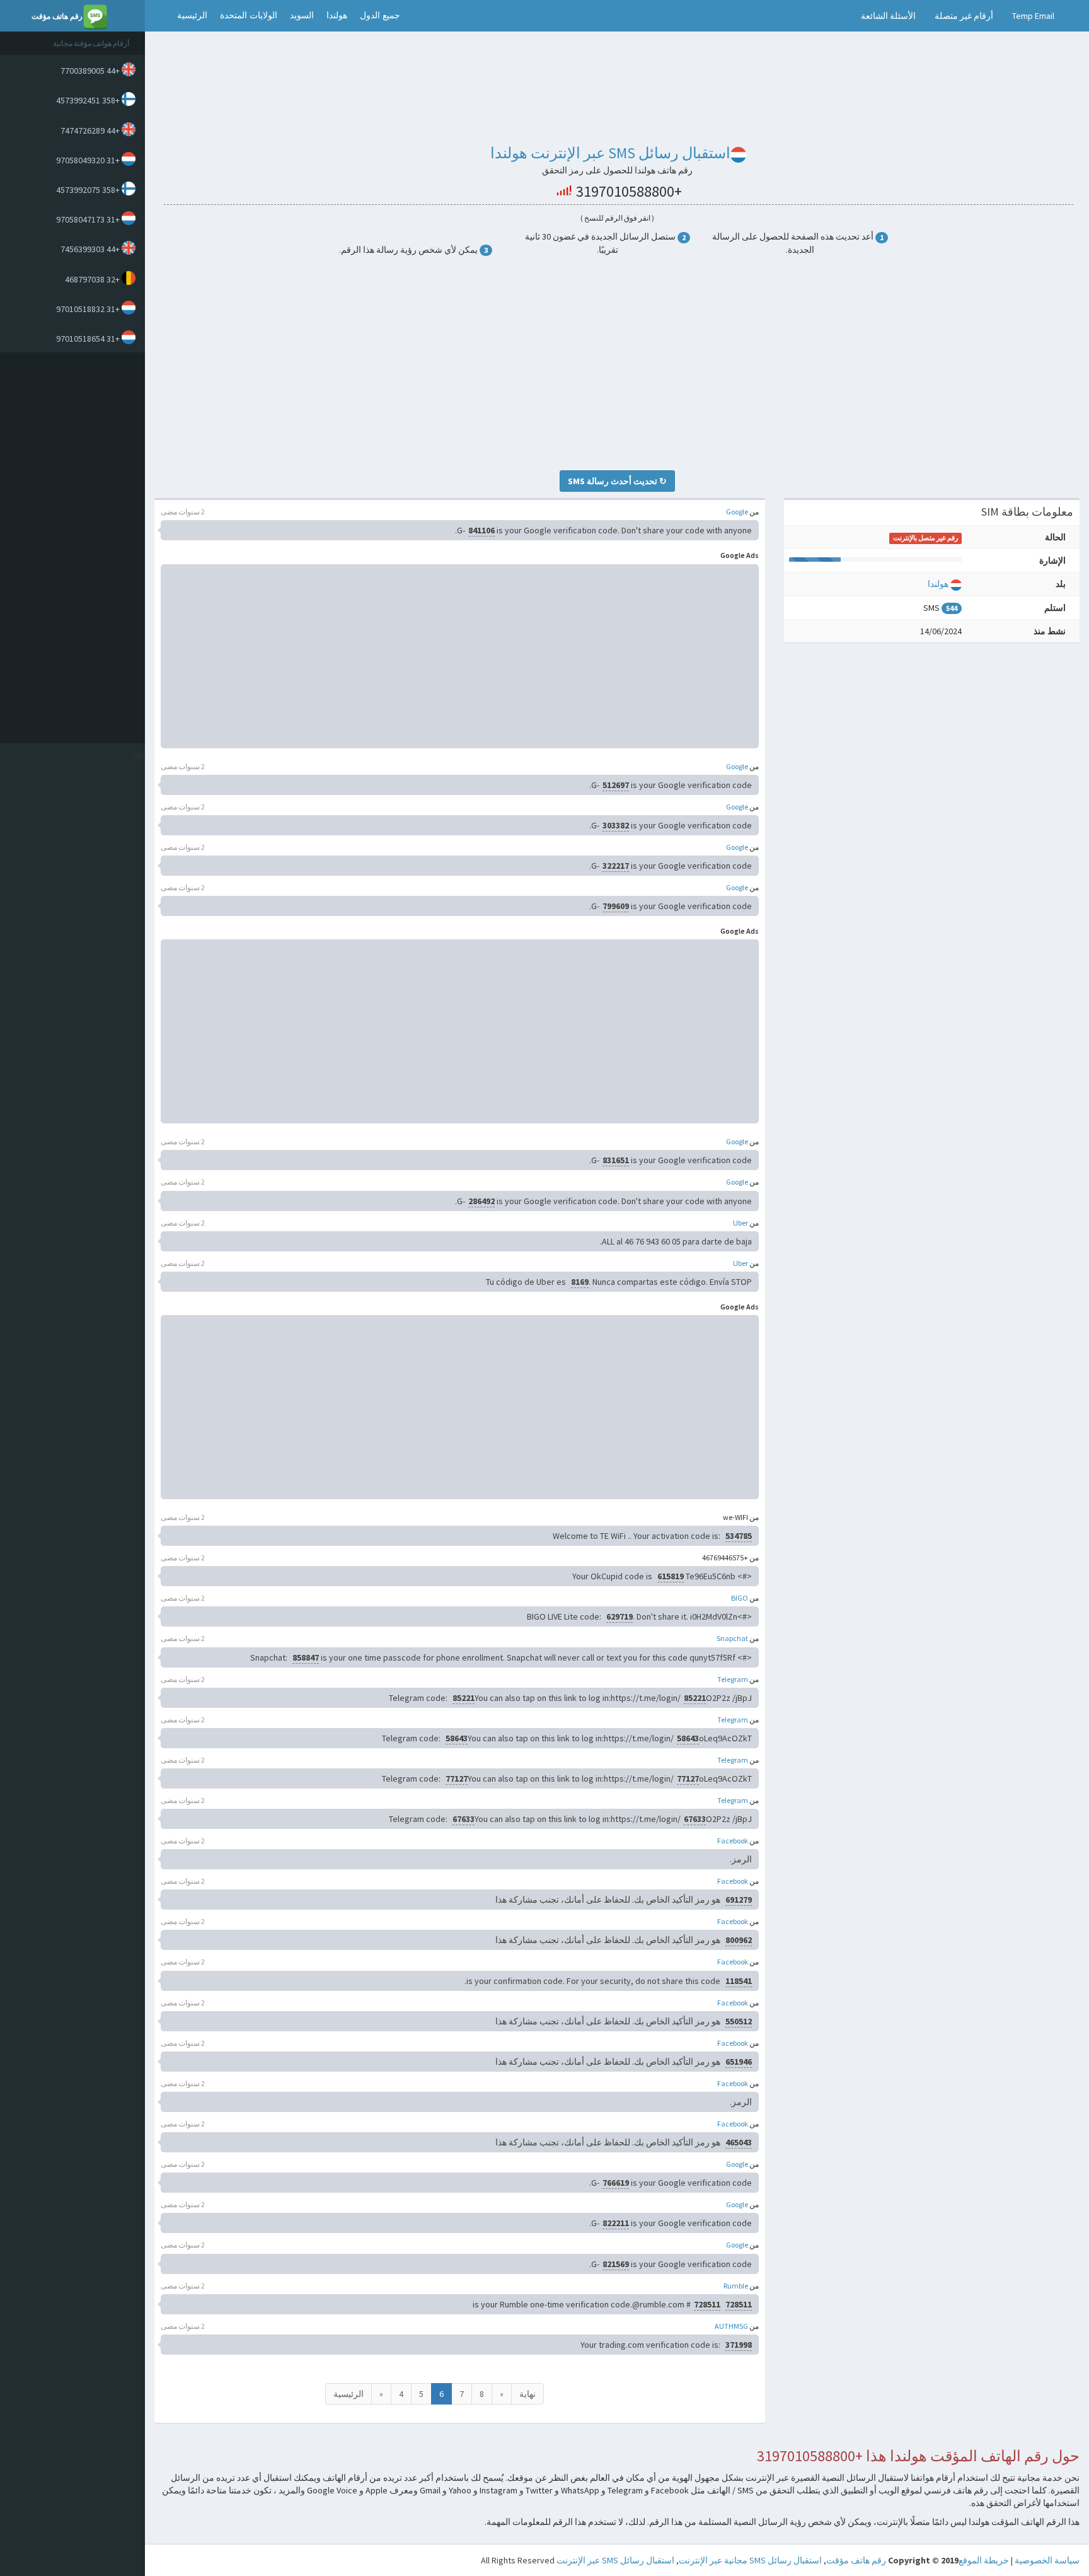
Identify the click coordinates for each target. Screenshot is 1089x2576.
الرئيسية (192, 15)
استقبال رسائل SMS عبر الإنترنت (615, 2560)
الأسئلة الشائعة (888, 16)
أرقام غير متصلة (964, 16)
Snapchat (732, 1638)
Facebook (733, 1841)
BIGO (740, 1598)
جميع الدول (380, 15)
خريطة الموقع (984, 2560)
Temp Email (1033, 16)
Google (737, 512)
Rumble (736, 2286)
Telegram (733, 1679)
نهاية (527, 2394)
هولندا (337, 15)
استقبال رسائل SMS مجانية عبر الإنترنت (750, 2560)
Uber (740, 1223)
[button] (158, 16)
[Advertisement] (69, 548)
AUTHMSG (731, 2326)
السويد (302, 15)
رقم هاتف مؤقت (856, 2560)
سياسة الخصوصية (1047, 2560)
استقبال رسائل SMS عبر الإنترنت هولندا (610, 153)
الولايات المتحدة (249, 15)
